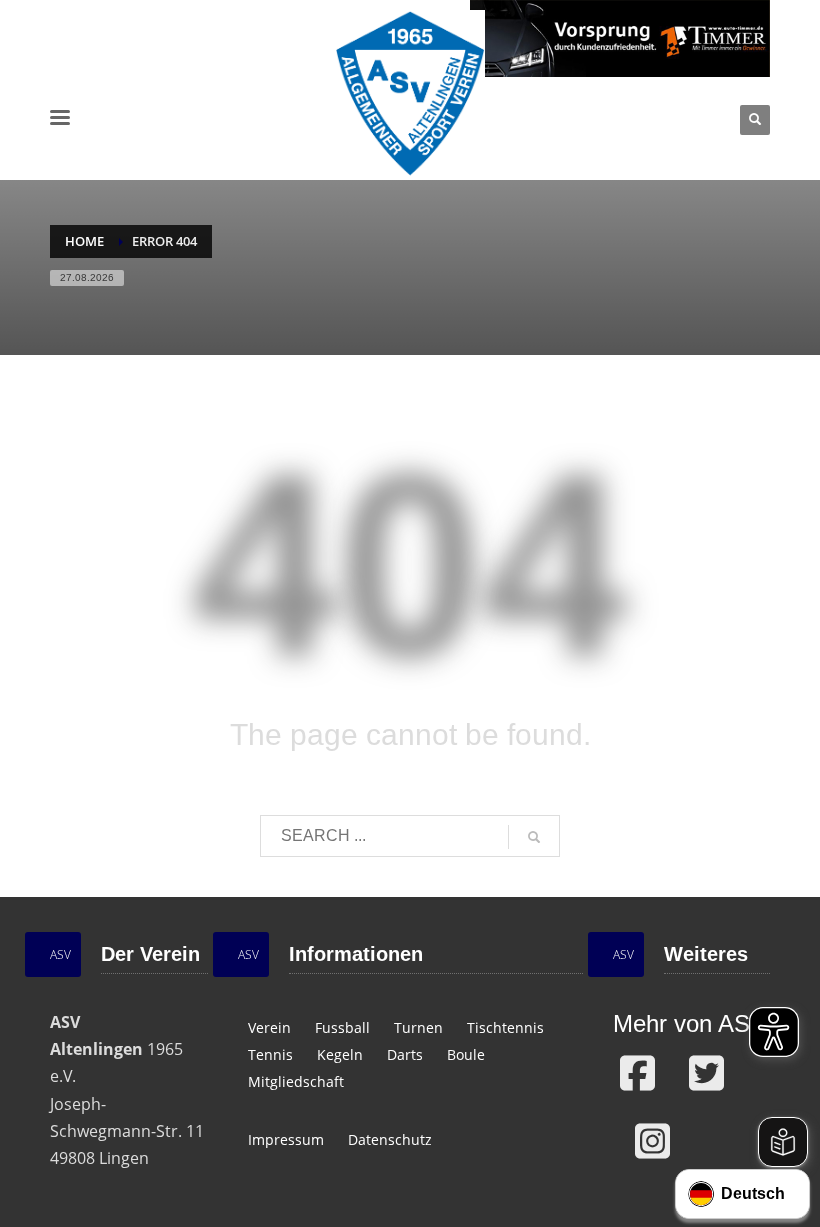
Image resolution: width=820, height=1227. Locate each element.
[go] (534, 837)
